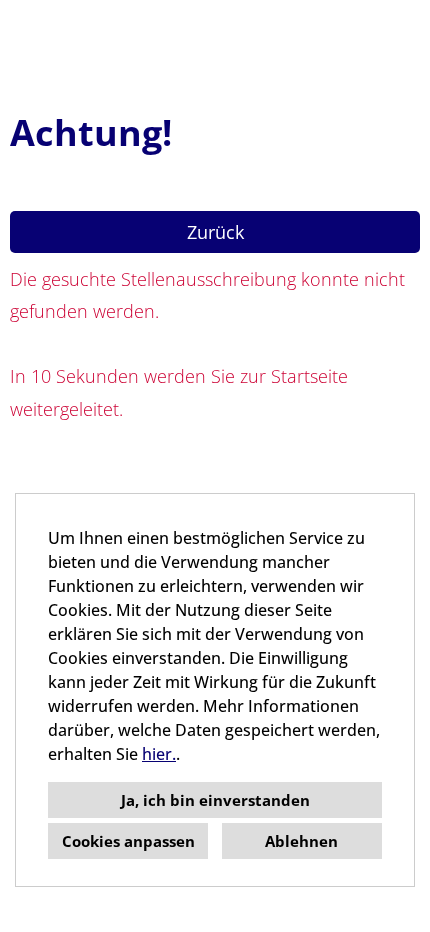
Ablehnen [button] (301, 841)
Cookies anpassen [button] (128, 841)
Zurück (215, 232)
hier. (159, 754)
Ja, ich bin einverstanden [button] (215, 800)
